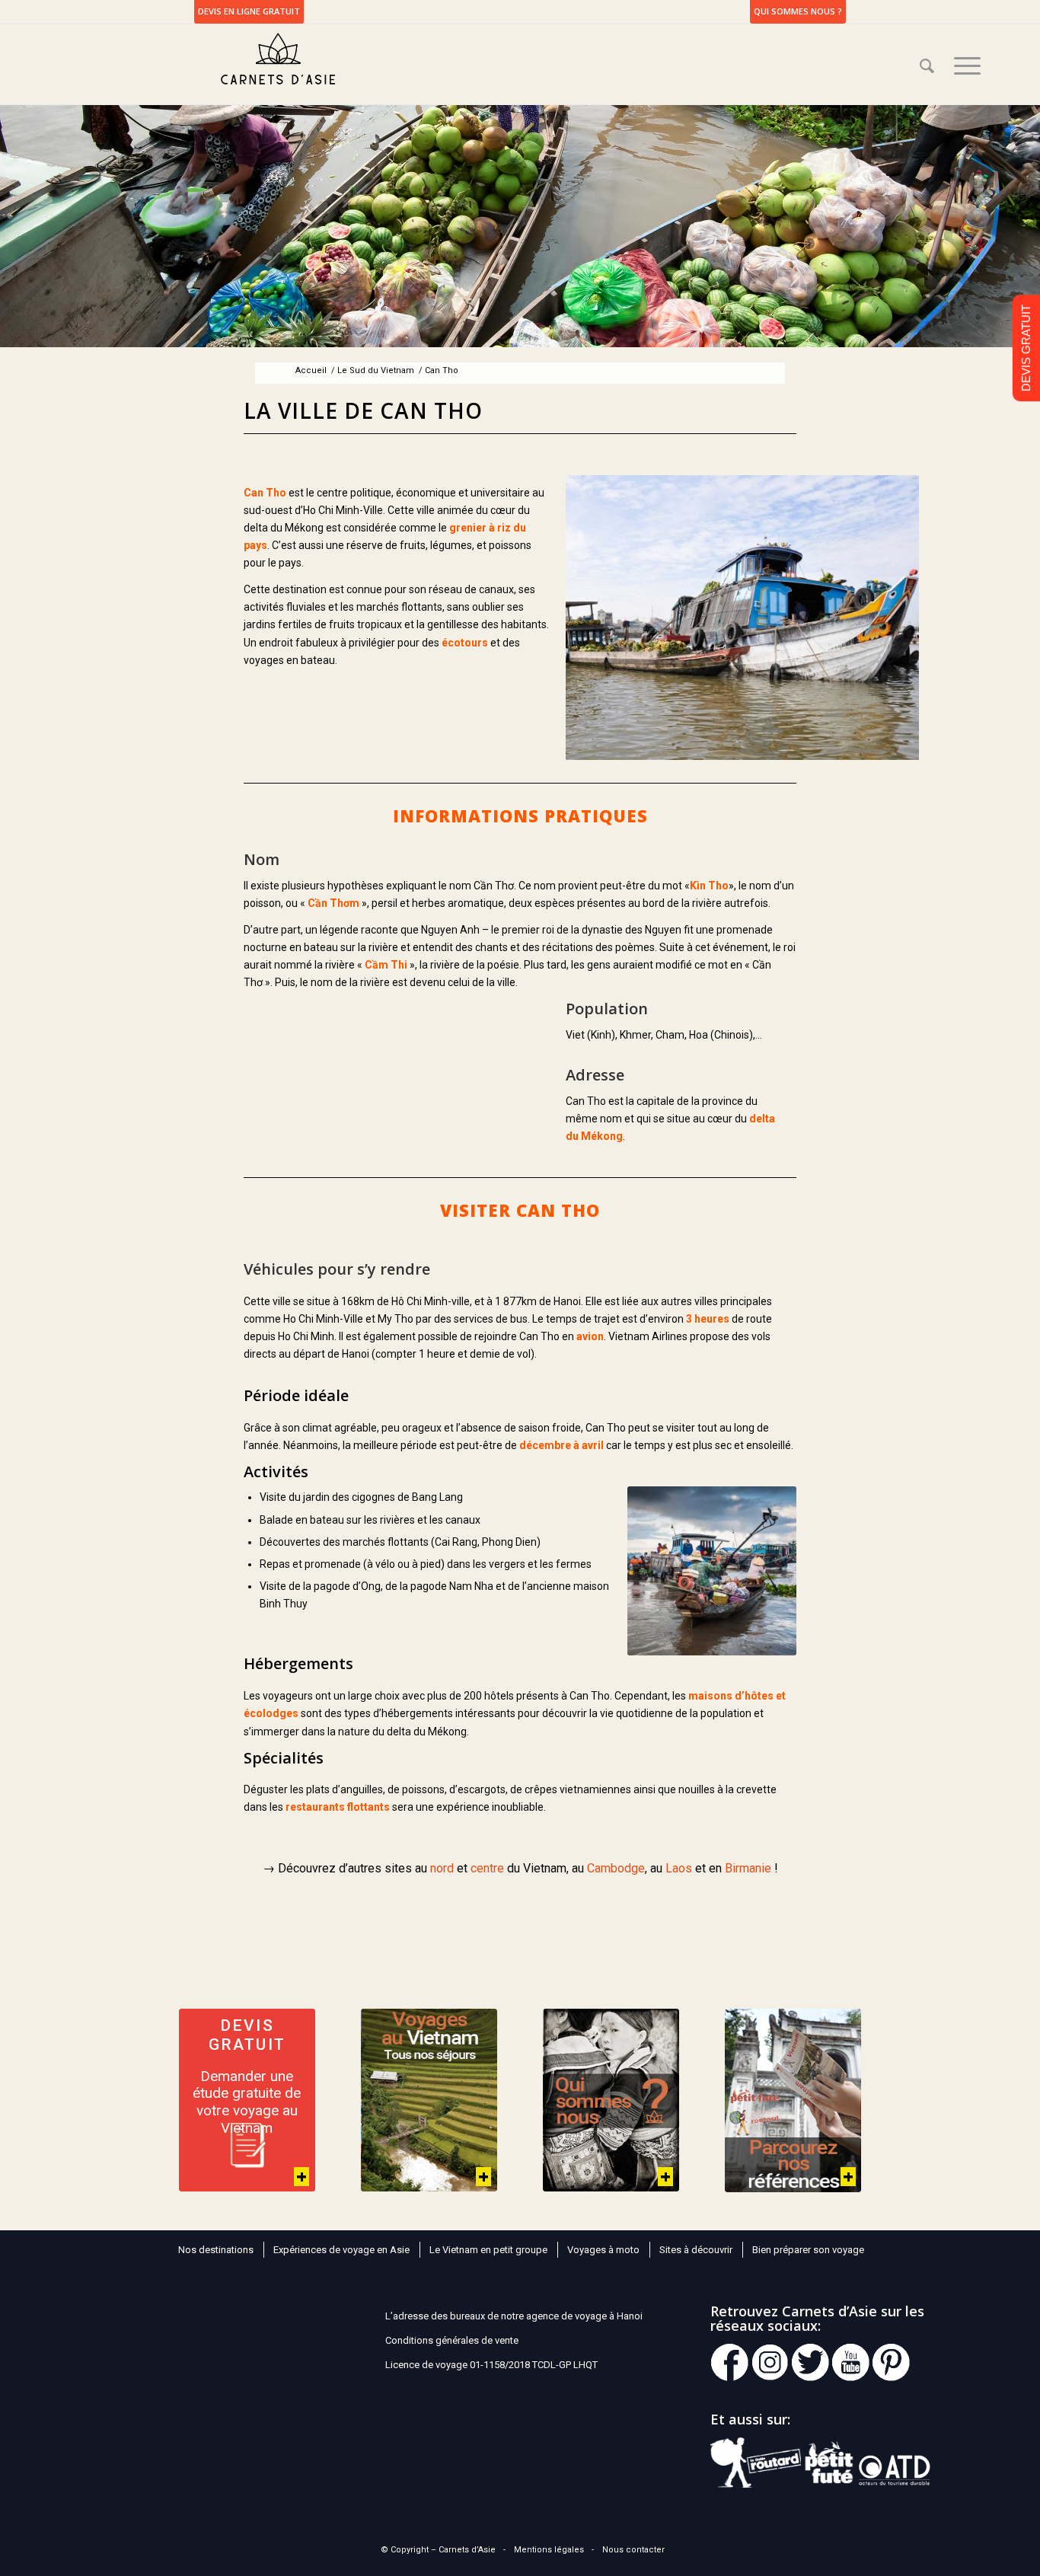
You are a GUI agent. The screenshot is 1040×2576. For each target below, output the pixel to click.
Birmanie (748, 1868)
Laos (679, 1868)
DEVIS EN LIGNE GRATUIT (249, 11)
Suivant (904, 618)
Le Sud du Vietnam (376, 370)
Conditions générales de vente (452, 2340)
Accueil (311, 370)
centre (487, 1868)
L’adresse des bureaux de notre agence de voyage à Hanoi (514, 2316)
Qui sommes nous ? (798, 11)
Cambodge (616, 1868)
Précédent (581, 618)
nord (442, 1868)
